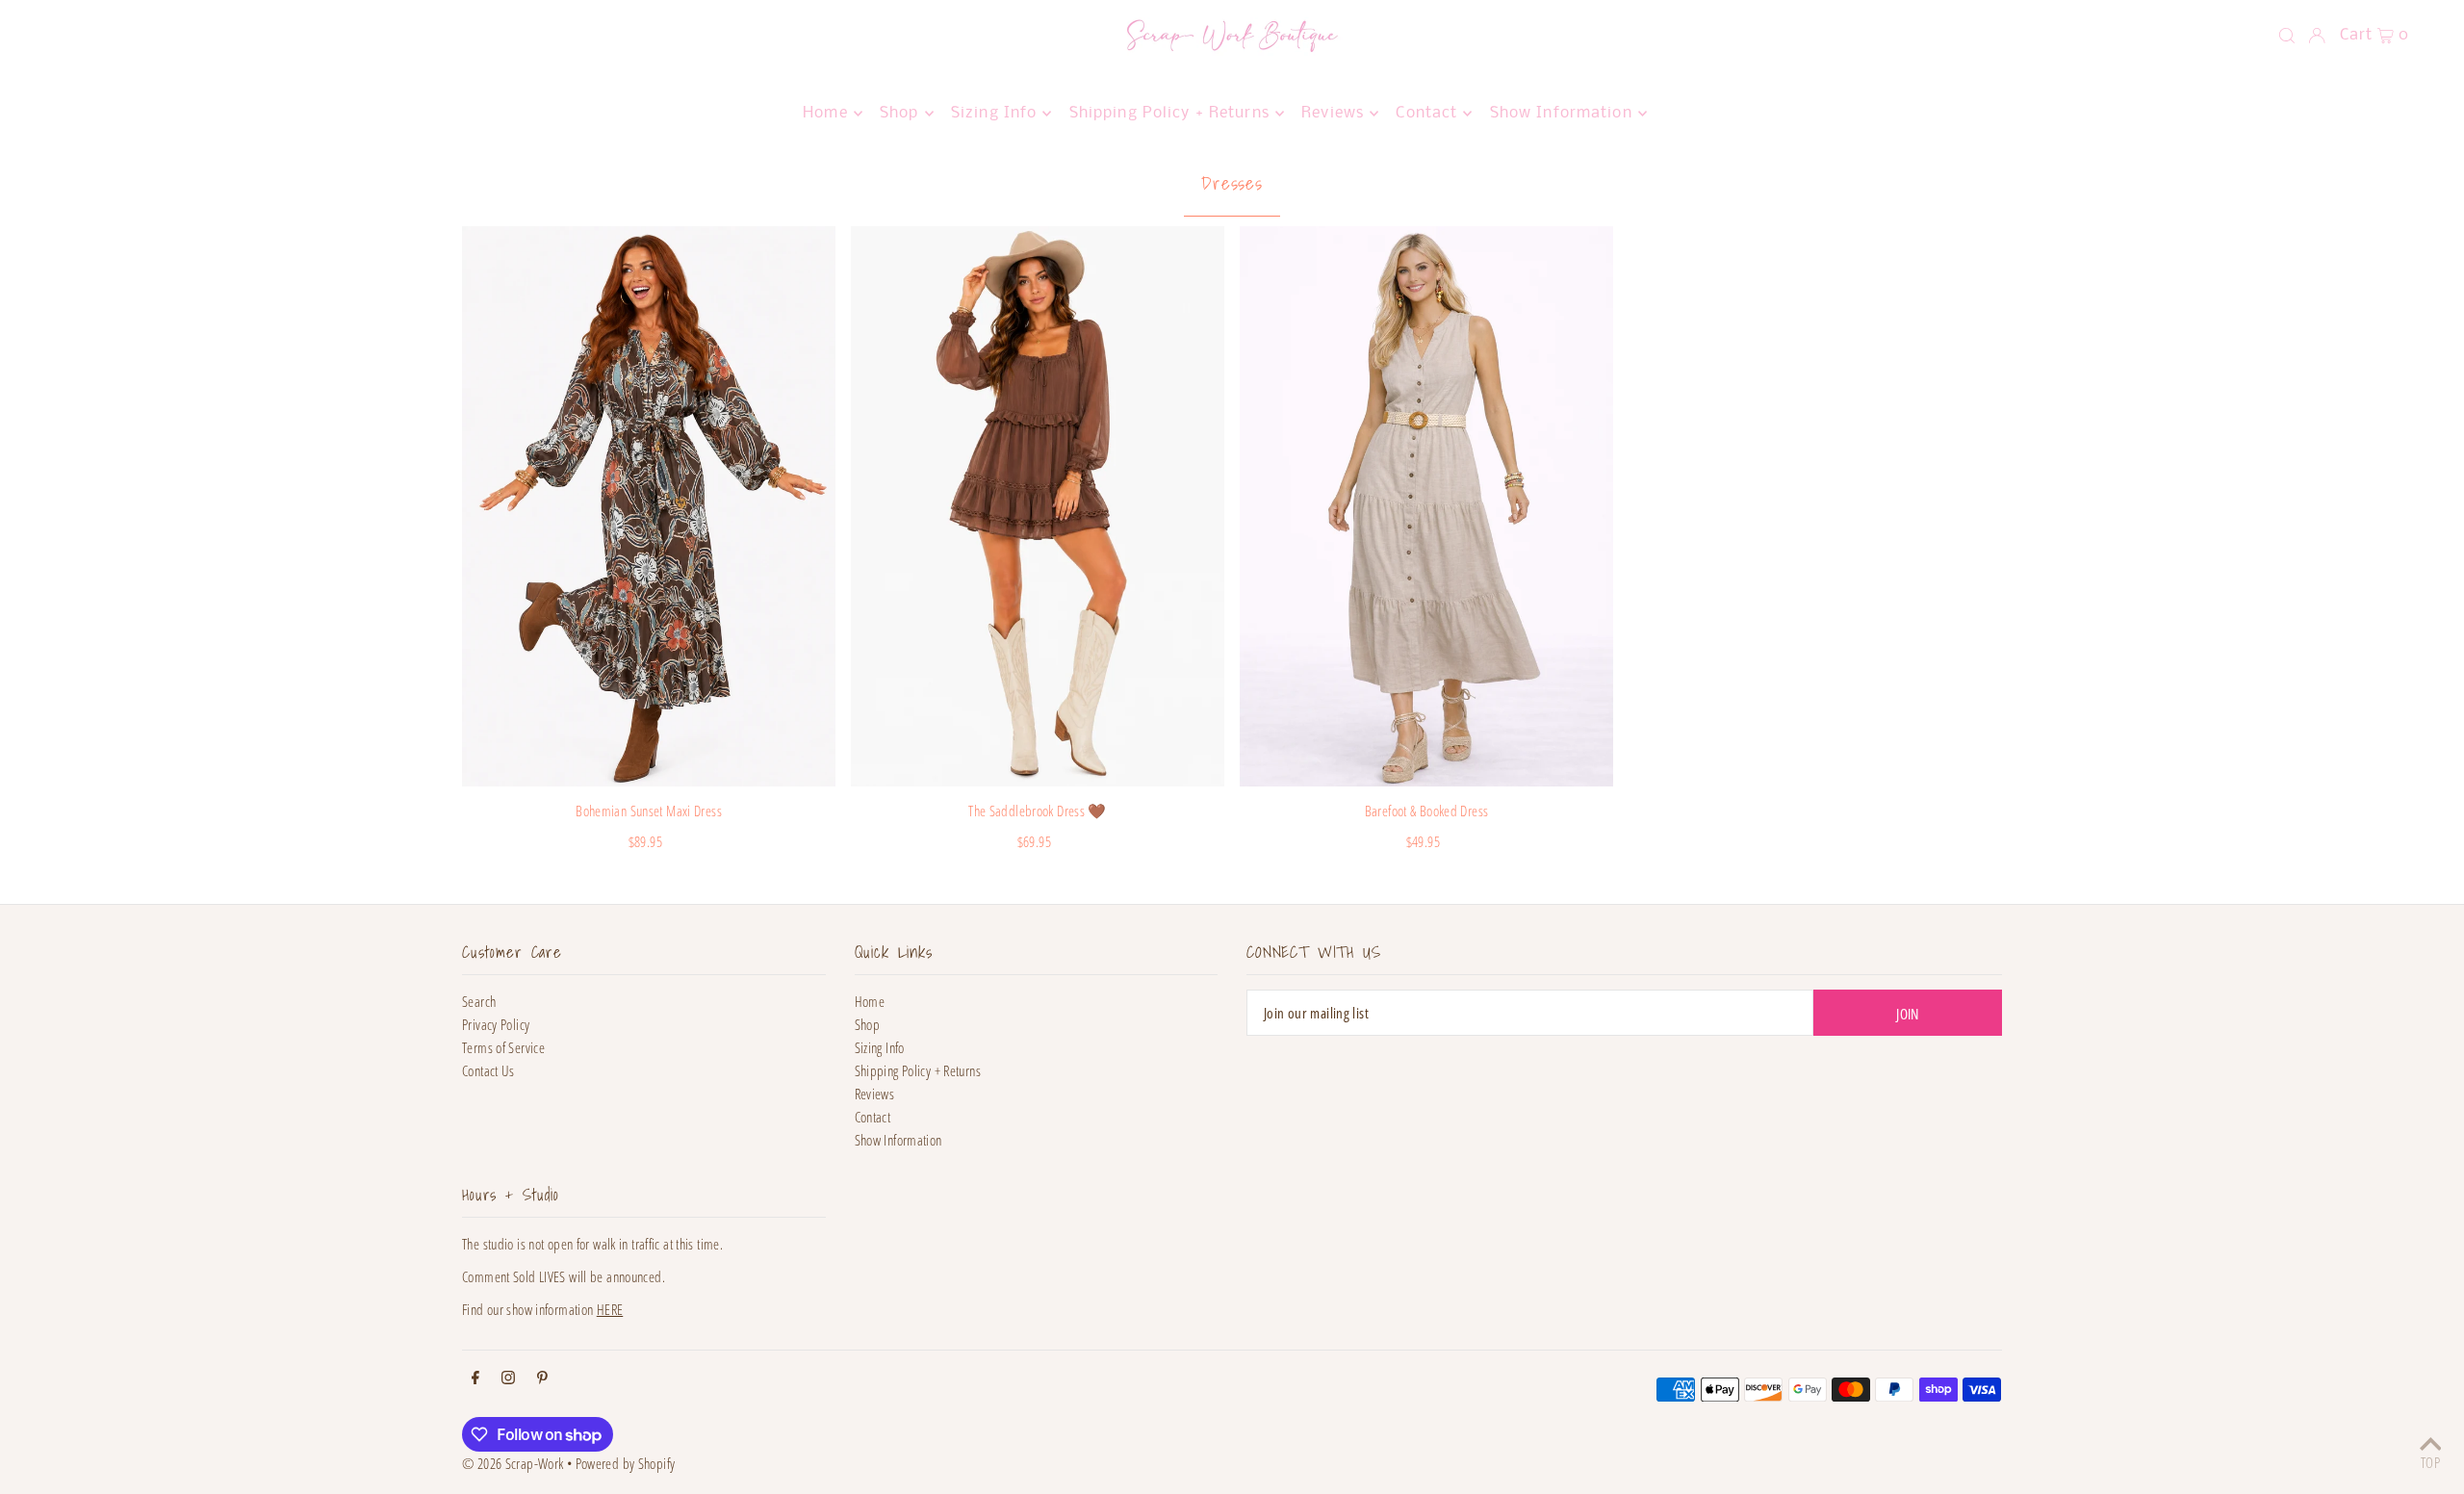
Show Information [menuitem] (1561, 113)
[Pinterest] (542, 1378)
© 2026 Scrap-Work (513, 1463)
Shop (868, 1024)
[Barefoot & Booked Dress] (1426, 506)
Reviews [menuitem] (1333, 113)
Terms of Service (503, 1047)
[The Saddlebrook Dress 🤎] (1038, 506)
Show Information (898, 1140)
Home (870, 1001)
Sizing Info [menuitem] (994, 113)
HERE (610, 1309)
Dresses (1232, 183)
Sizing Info (880, 1047)
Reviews (875, 1094)
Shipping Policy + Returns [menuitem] (1169, 113)
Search (479, 1001)
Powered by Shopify (626, 1463)
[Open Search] (2287, 36)
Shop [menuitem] (899, 113)
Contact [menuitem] (1426, 113)
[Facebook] (475, 1378)
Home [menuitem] (825, 113)
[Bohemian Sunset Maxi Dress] (649, 506)
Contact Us (488, 1070)
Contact (873, 1117)
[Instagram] (508, 1378)
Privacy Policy (496, 1024)
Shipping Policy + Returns (918, 1070)
